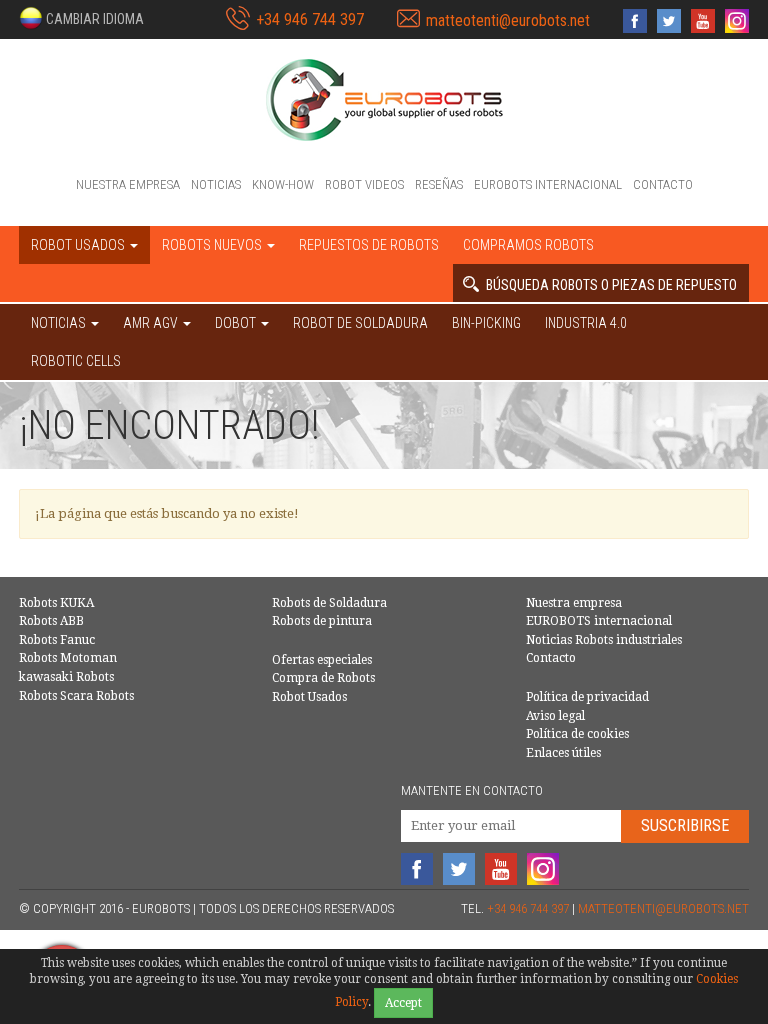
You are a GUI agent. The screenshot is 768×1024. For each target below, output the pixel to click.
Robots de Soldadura (329, 603)
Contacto (663, 184)
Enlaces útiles (563, 753)
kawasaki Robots (66, 677)
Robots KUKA (56, 603)
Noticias (216, 184)
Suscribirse (685, 825)
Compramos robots (528, 245)
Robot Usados (309, 697)
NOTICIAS (60, 323)
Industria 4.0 (586, 323)
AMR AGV (152, 323)
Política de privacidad (587, 697)
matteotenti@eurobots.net (508, 20)
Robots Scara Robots (76, 696)
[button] (81, 18)
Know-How (283, 184)
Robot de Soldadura (360, 323)
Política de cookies (577, 734)
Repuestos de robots (369, 245)
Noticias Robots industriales (604, 640)
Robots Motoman (68, 658)
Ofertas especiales (322, 660)
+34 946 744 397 (310, 19)
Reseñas (439, 184)
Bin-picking (486, 323)
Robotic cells (76, 361)
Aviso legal (555, 716)
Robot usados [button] (79, 245)
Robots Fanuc (57, 640)
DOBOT (237, 323)
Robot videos (364, 184)
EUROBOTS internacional (548, 184)
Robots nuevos (213, 245)
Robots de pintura (322, 621)
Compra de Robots (323, 678)
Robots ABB (51, 621)
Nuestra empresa (128, 184)
